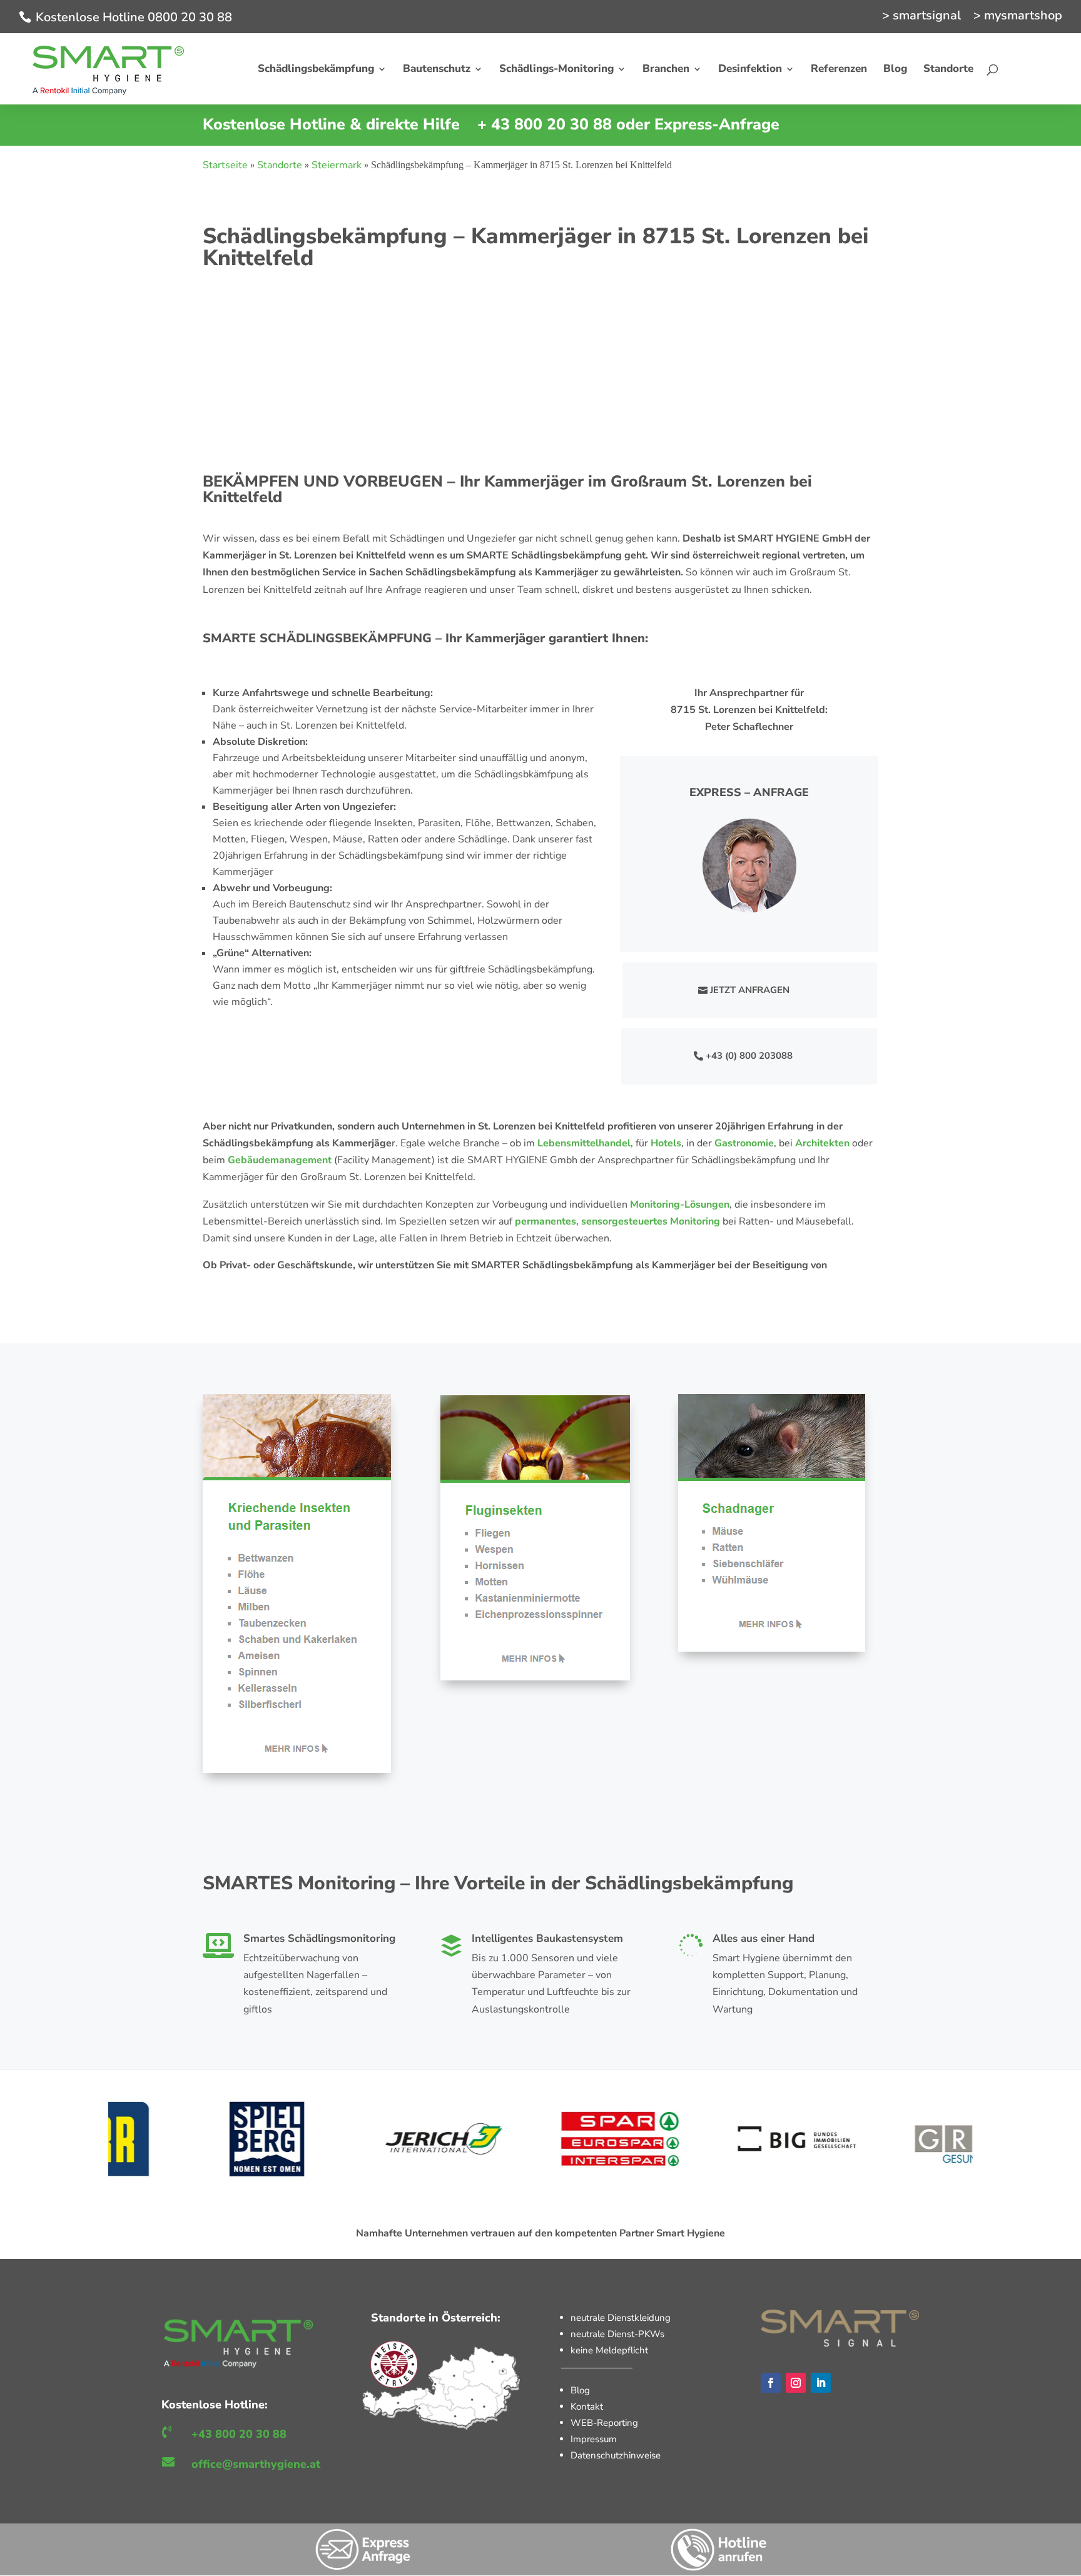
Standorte (280, 165)
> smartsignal (921, 17)
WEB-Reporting (604, 2423)
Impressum (594, 2439)
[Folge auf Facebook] (771, 2383)
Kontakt (587, 2407)
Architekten (822, 1143)
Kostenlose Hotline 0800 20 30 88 (134, 17)
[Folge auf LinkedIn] (821, 2383)
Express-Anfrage (717, 124)
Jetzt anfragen (750, 990)
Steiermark (337, 165)
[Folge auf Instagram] (796, 2383)
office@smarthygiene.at (256, 2464)
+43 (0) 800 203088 (749, 1056)
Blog (580, 2390)
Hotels (666, 1143)
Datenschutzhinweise (616, 2455)
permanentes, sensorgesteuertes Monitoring (617, 1221)
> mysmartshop (1018, 17)
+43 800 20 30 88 (239, 2434)
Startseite (225, 165)
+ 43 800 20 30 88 (545, 124)
